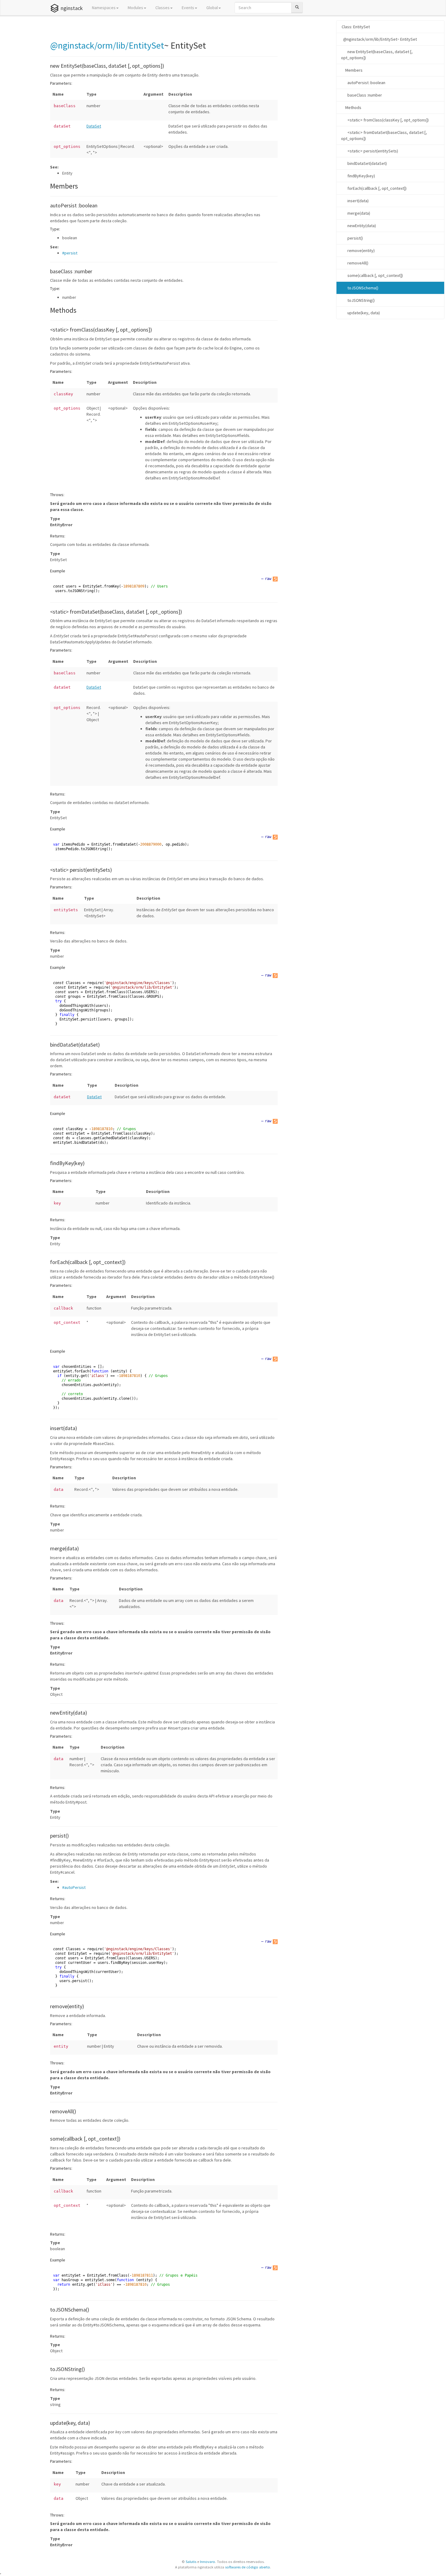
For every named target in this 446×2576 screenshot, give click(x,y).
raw (268, 579)
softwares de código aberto (248, 2567)
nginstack (72, 8)
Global (212, 8)
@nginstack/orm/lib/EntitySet (107, 45)
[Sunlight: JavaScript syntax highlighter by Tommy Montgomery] (275, 579)
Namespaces (104, 8)
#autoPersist (74, 1887)
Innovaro (208, 2562)
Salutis (191, 2562)
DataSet (94, 126)
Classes (162, 8)
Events (188, 8)
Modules (135, 8)
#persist (70, 253)
